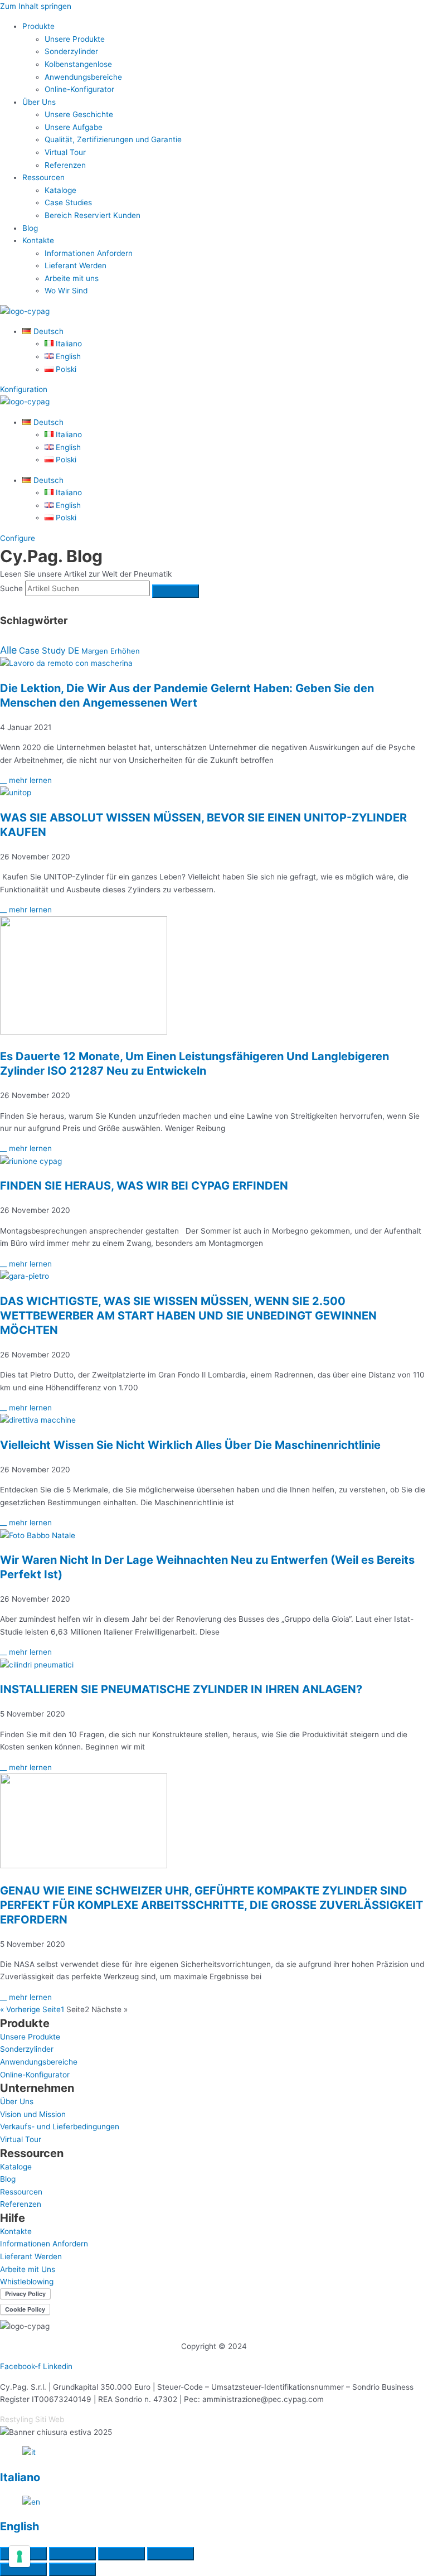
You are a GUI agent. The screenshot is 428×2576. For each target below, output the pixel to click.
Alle (8, 650)
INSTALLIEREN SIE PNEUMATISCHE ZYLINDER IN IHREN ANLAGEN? (181, 1689)
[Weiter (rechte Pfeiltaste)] (72, 2569)
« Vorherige (20, 2009)
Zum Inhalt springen (36, 6)
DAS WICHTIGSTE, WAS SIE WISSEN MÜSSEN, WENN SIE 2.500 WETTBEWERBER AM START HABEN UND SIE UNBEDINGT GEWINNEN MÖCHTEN (188, 1316)
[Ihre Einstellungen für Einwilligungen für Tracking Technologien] (20, 2556)
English (20, 2526)
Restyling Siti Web (32, 2419)
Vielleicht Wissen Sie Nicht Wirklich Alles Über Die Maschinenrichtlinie (190, 1445)
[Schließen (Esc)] (171, 2554)
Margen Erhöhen (111, 651)
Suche (11, 588)
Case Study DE (49, 651)
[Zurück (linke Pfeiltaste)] (23, 2569)
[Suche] (176, 591)
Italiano (20, 2477)
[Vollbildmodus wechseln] (72, 2554)
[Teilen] (121, 2554)
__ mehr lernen (26, 780)
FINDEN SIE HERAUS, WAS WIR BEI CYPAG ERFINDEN (144, 1186)
